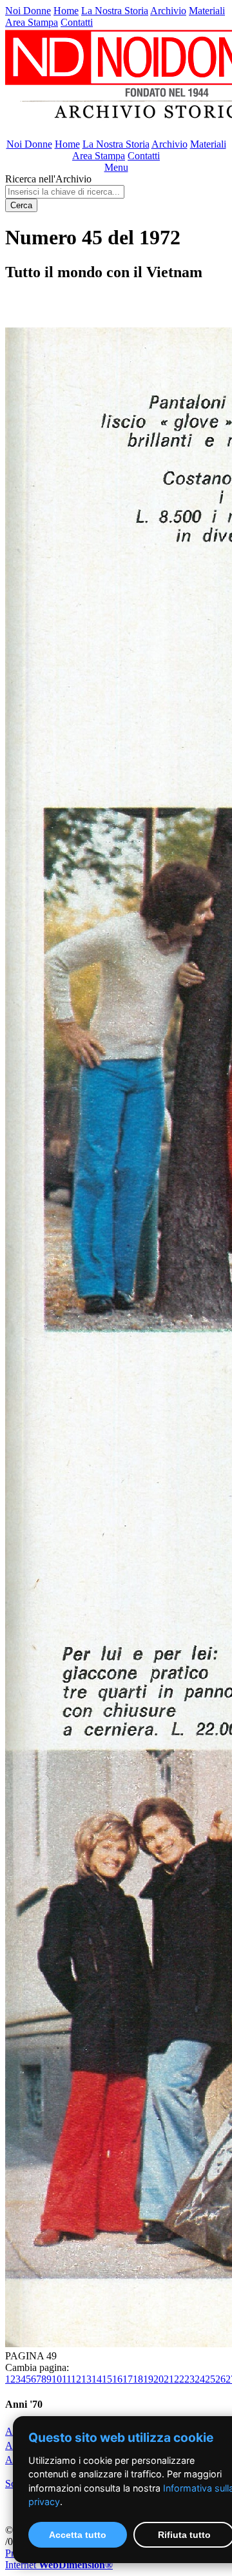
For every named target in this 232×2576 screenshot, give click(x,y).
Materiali (207, 11)
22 (179, 2379)
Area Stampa (32, 22)
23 (189, 2379)
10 (57, 2379)
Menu (116, 167)
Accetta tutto (78, 2535)
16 (117, 2379)
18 (138, 2379)
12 (76, 2379)
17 (128, 2379)
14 (97, 2379)
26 (220, 2379)
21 (169, 2379)
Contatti (77, 22)
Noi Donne (28, 11)
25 (210, 2379)
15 (107, 2379)
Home (66, 11)
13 (86, 2379)
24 (200, 2379)
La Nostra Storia (115, 11)
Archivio (168, 11)
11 (66, 2379)
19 (148, 2379)
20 (159, 2379)
